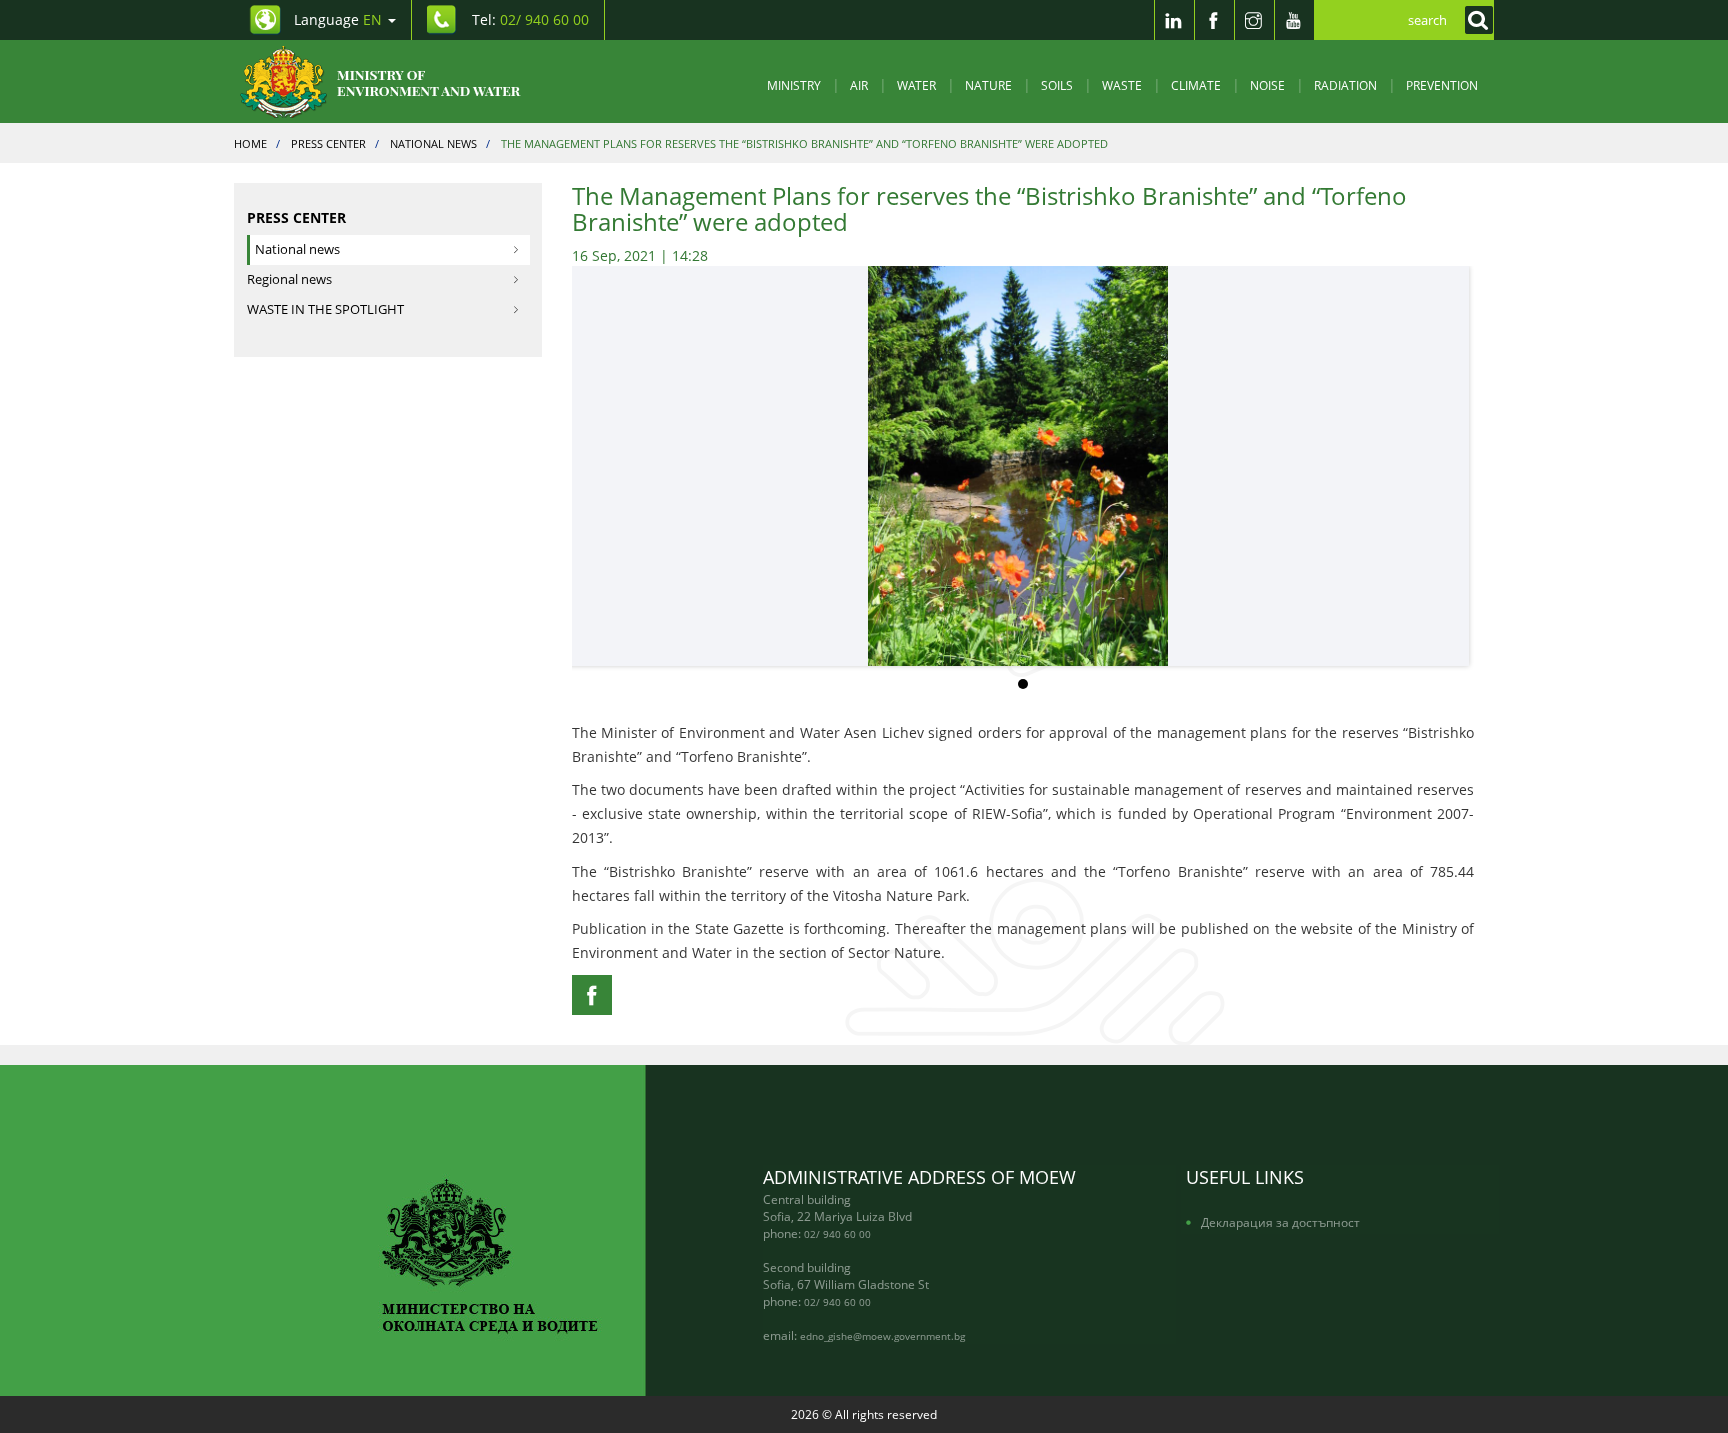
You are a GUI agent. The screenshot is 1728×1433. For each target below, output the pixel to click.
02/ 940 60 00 (837, 1234)
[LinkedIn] (1174, 20)
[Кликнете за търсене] (1474, 20)
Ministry (794, 85)
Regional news (289, 279)
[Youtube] (1294, 20)
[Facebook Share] (592, 995)
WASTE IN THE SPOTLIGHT (325, 309)
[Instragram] (1254, 20)
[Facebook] (1214, 20)
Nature (988, 85)
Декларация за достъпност (1280, 1222)
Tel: (530, 19)
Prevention (1442, 85)
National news (297, 249)
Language (338, 19)
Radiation (1345, 85)
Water (916, 85)
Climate (1196, 85)
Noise (1267, 85)
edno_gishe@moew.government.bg (882, 1336)
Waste (1122, 85)
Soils (1057, 85)
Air (859, 85)
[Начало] (396, 81)
